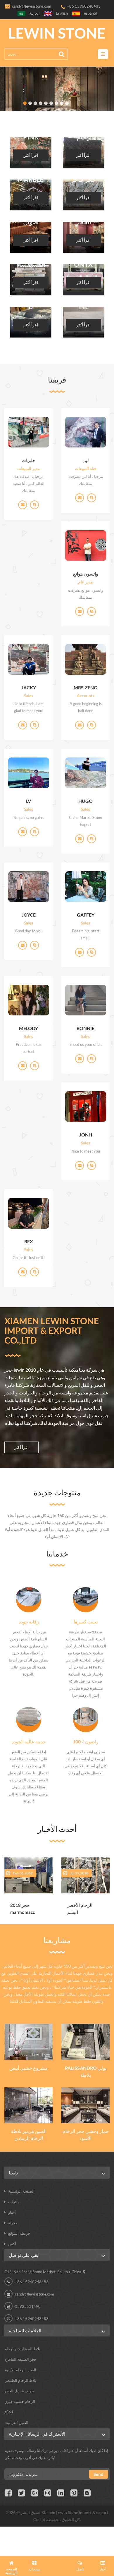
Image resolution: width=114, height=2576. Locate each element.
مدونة (13, 2223)
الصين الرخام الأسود (20, 2370)
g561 (9, 2412)
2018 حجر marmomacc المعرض (23, 1909)
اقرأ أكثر (31, 155)
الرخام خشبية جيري (20, 2401)
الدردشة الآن (57, 2566)
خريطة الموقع (19, 2233)
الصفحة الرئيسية (21, 2191)
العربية (34, 13)
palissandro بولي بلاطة (86, 2071)
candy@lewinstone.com (32, 6)
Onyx (83, 264)
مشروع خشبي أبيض (28, 2068)
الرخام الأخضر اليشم (80, 1909)
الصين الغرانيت (16, 2422)
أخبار (12, 2212)
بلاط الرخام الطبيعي (20, 2380)
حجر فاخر (83, 180)
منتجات (14, 2202)
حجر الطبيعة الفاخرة (20, 2359)
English (62, 13)
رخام (83, 137)
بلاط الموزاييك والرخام (22, 2349)
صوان (31, 222)
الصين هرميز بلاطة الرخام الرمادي (29, 2135)
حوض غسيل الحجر (19, 2391)
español (90, 13)
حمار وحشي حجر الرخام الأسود (86, 2135)
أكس (12, 2244)
